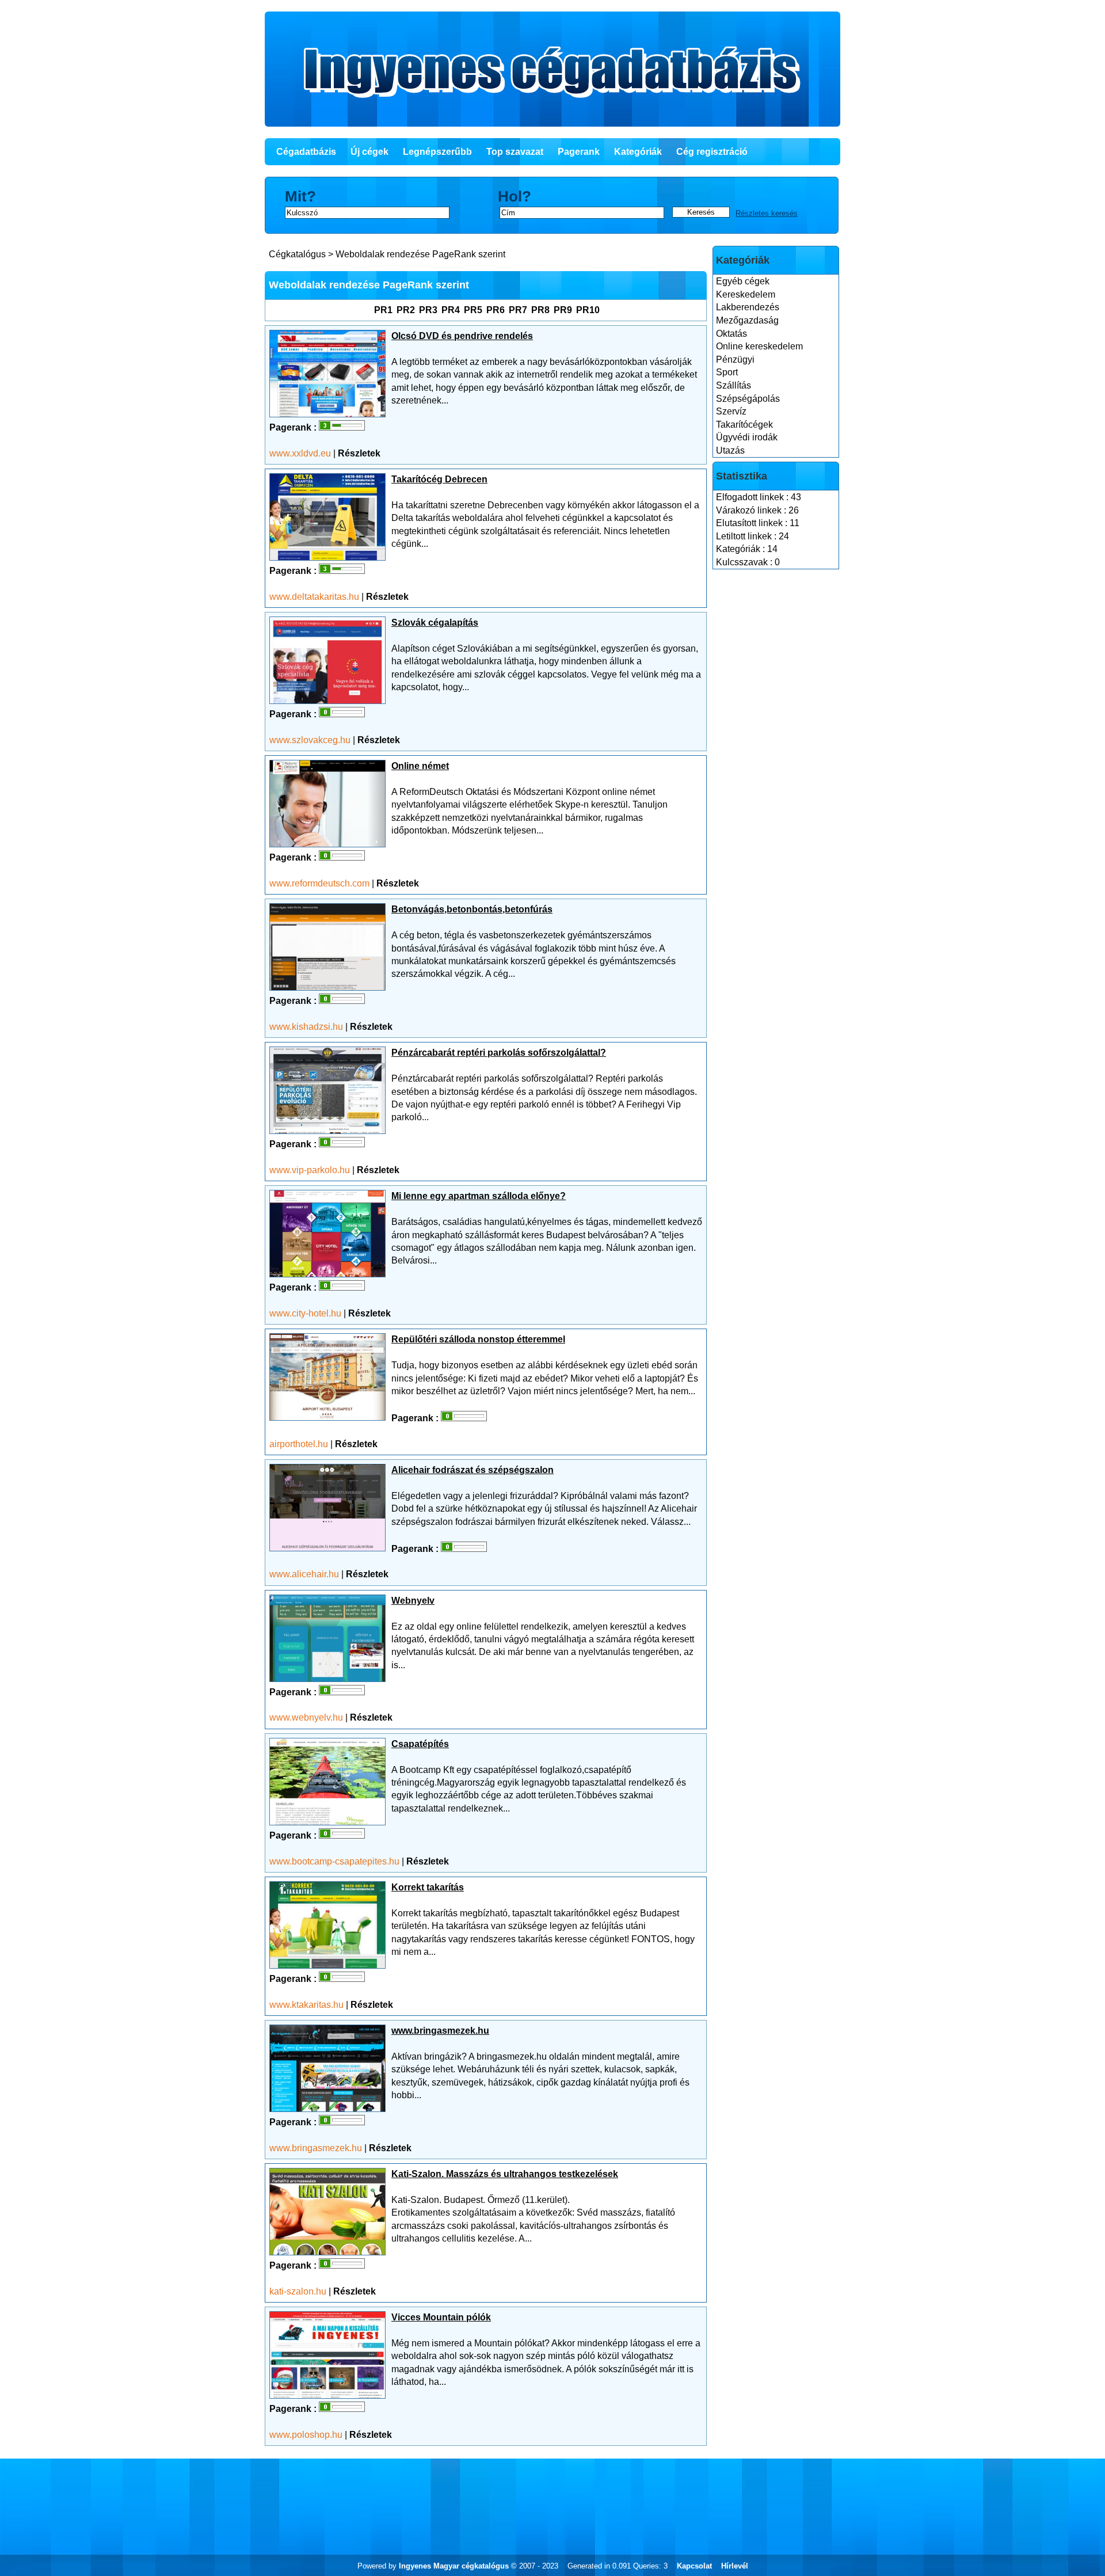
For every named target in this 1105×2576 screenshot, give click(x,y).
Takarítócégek (744, 425)
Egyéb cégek (743, 281)
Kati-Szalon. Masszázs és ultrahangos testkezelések (505, 2174)
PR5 (473, 310)
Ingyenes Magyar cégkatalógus (454, 2566)
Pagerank (579, 152)
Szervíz (731, 411)
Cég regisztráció (712, 152)
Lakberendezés (748, 307)
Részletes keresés (767, 213)
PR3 (428, 310)
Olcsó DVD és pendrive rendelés (462, 336)
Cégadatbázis (306, 152)
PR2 (406, 310)
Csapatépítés (420, 1744)
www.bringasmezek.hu (440, 2031)
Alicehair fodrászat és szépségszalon (473, 1470)
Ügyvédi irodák (747, 437)
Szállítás (734, 385)
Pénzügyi (735, 359)
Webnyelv (413, 1601)
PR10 (588, 310)
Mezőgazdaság (747, 320)
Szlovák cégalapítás (435, 623)
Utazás (730, 450)
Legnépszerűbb (437, 152)
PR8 (540, 310)
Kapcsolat (694, 2566)
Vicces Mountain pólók (441, 2317)
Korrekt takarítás (428, 1887)
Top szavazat (515, 152)
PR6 (496, 310)
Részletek (359, 453)
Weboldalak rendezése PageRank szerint (420, 254)
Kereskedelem (746, 294)
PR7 (518, 310)
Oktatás (731, 334)
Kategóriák (638, 152)
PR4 (451, 310)
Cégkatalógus (297, 254)
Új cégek (369, 152)
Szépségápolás (748, 399)
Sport (727, 372)
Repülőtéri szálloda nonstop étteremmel (478, 1339)
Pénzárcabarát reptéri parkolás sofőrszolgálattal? (499, 1053)
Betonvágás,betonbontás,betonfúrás (472, 909)
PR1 (383, 310)
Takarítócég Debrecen (439, 479)
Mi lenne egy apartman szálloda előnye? (479, 1196)
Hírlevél (735, 2566)
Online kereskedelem (759, 346)
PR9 (563, 310)
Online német (420, 766)
